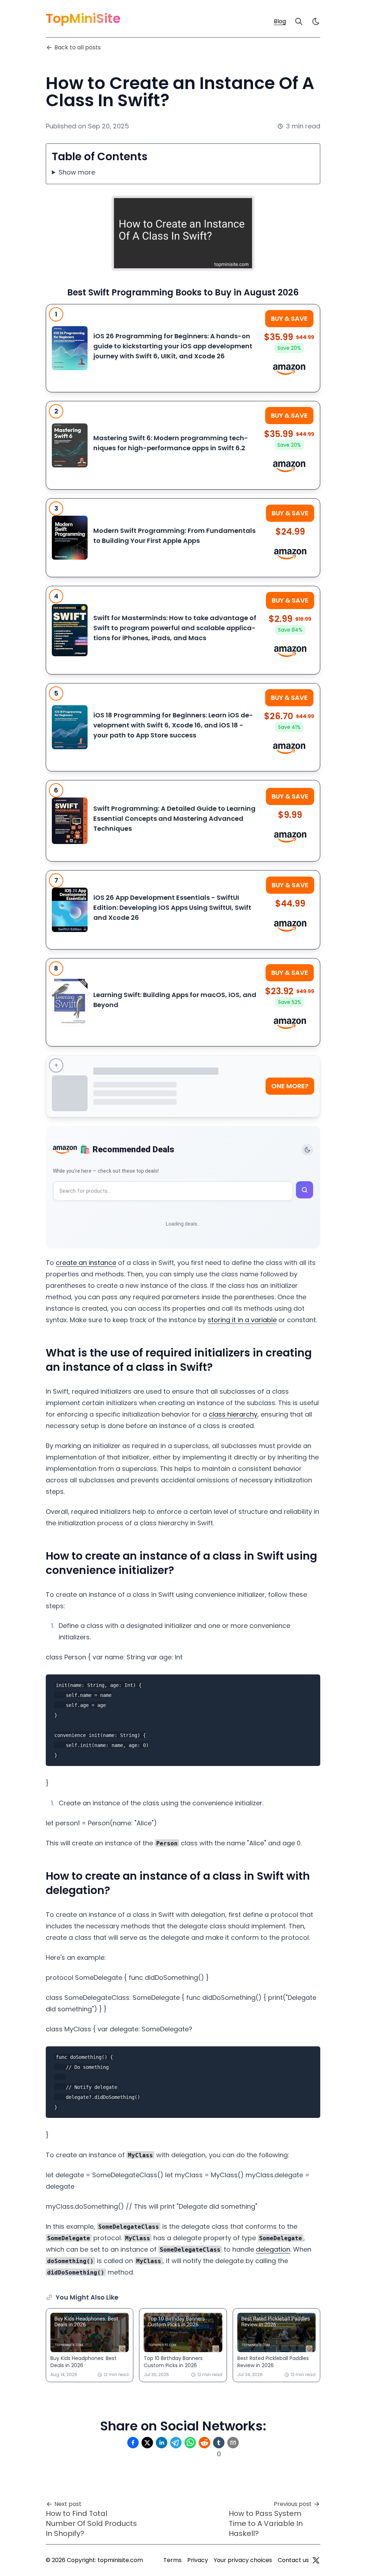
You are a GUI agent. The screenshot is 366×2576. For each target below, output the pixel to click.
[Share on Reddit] (204, 2443)
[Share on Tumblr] (219, 2443)
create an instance (86, 1263)
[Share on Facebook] (133, 2443)
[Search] (299, 21)
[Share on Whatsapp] (190, 2443)
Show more (77, 172)
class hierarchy (233, 1414)
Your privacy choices (243, 2560)
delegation (273, 2249)
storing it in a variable (242, 1320)
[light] (316, 21)
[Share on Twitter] (147, 2443)
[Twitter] (316, 2560)
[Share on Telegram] (176, 2443)
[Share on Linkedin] (162, 2443)
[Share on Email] (233, 2443)
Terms (172, 2560)
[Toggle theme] (307, 1150)
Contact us (293, 2560)
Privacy (198, 2560)
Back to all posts (78, 47)
